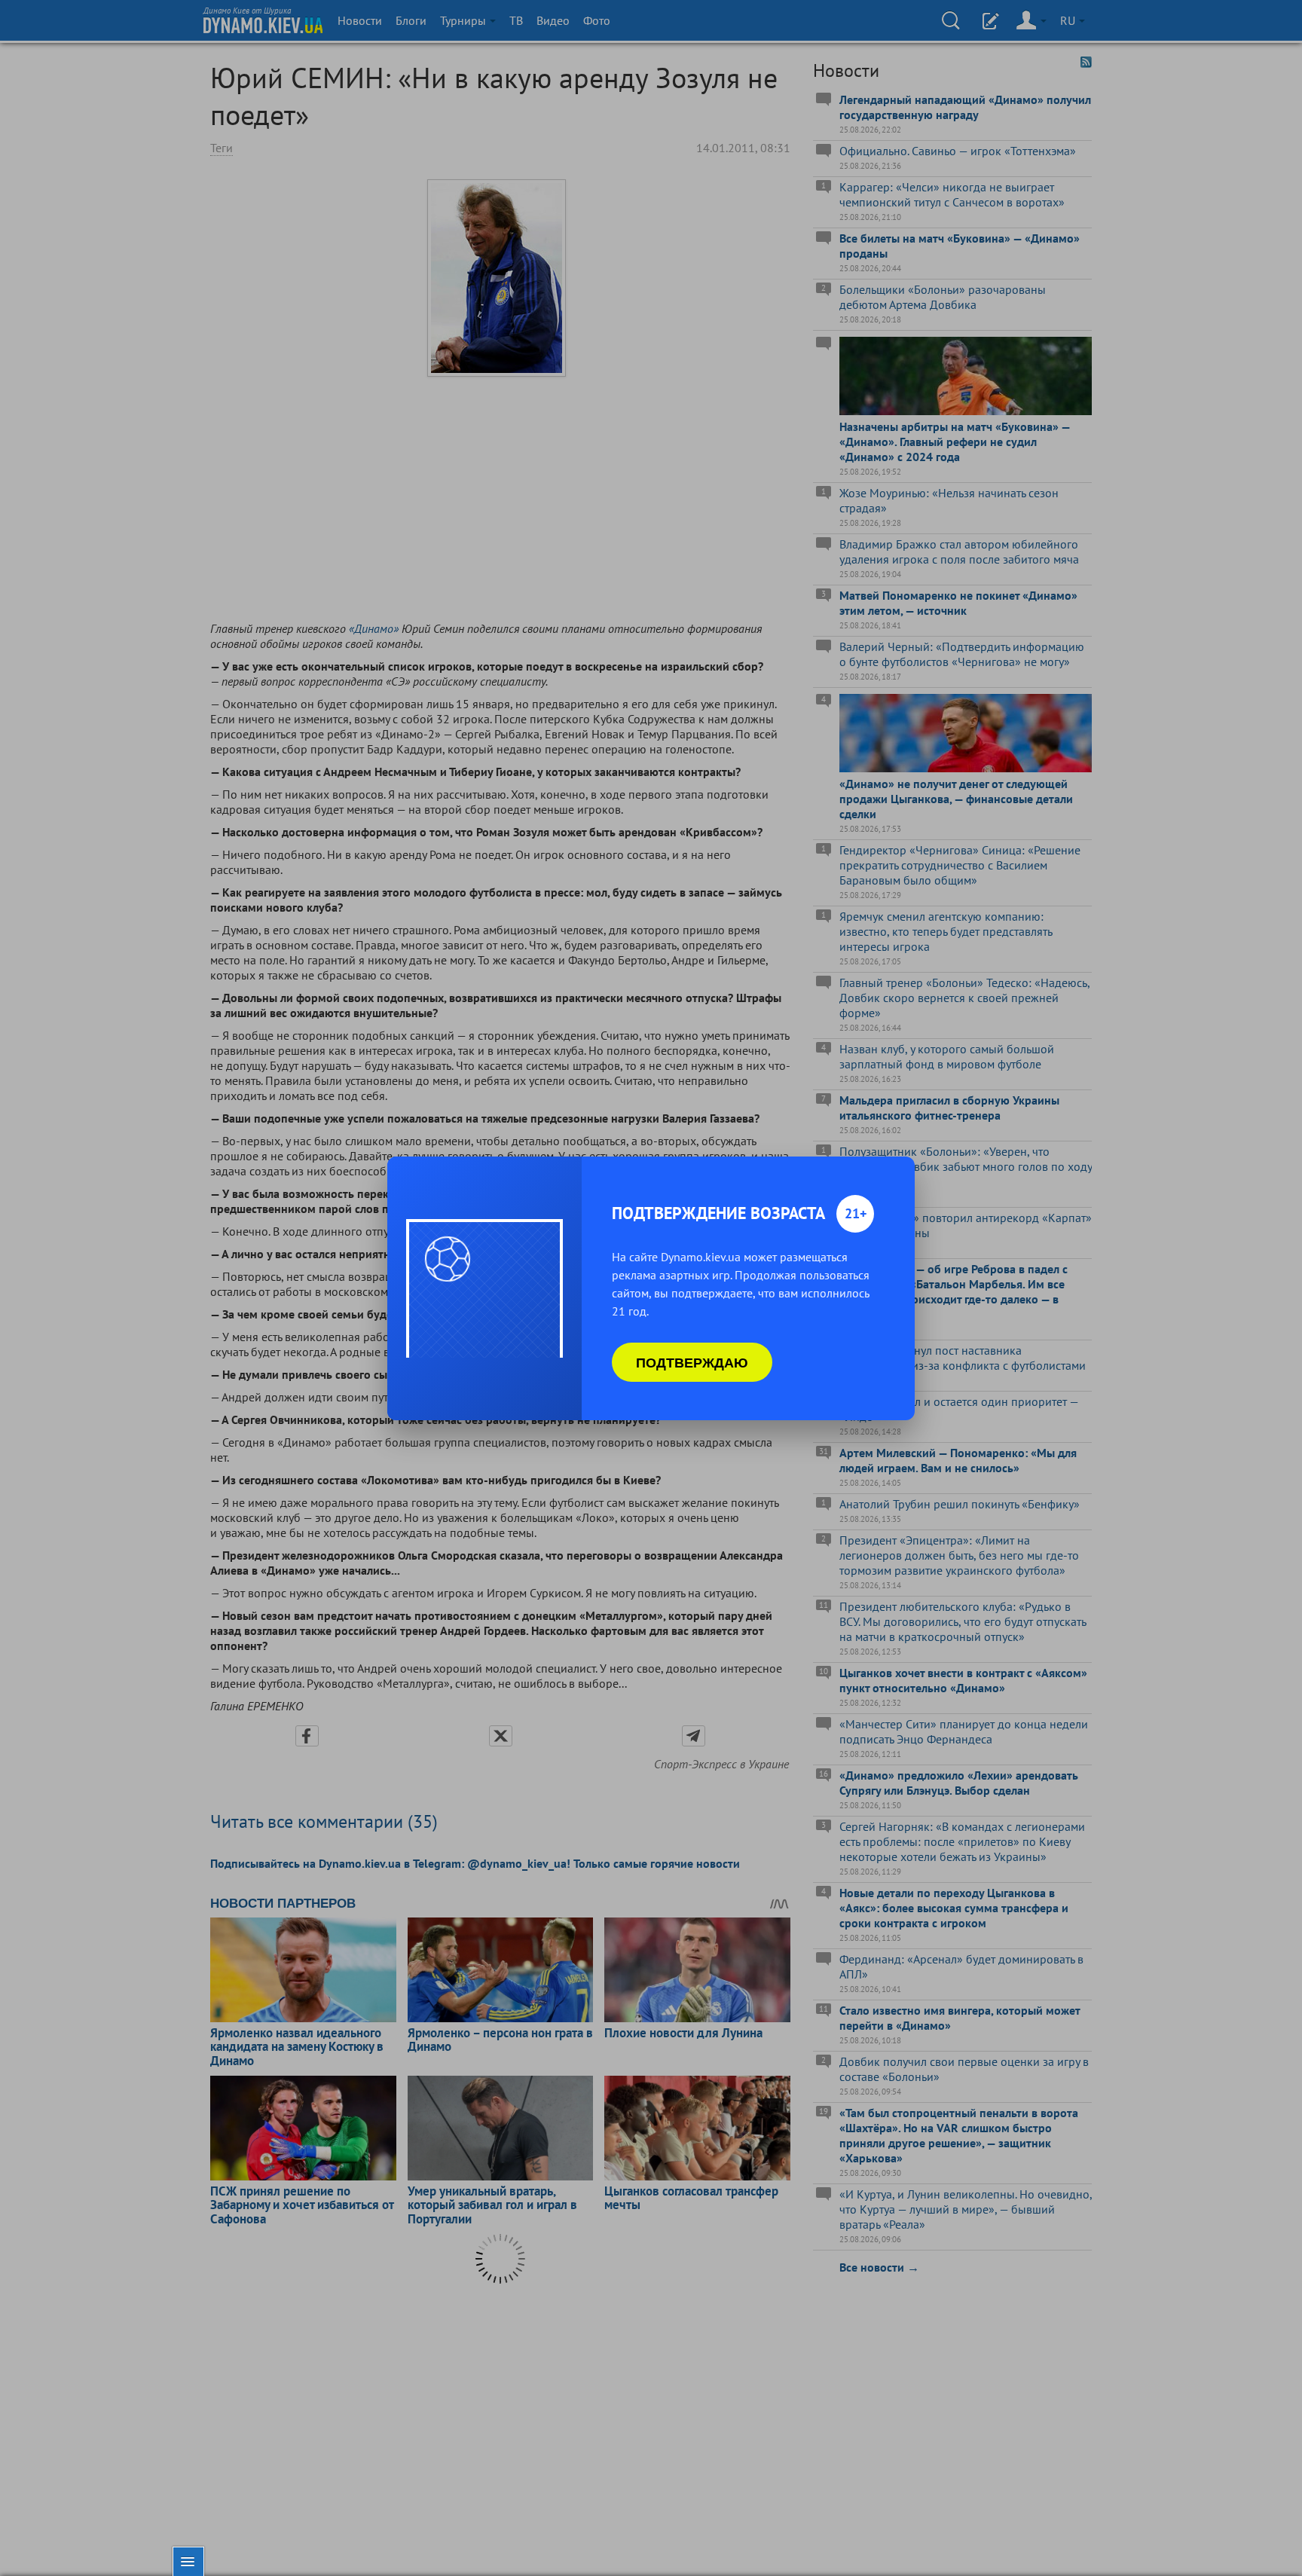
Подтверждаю (692, 1362)
